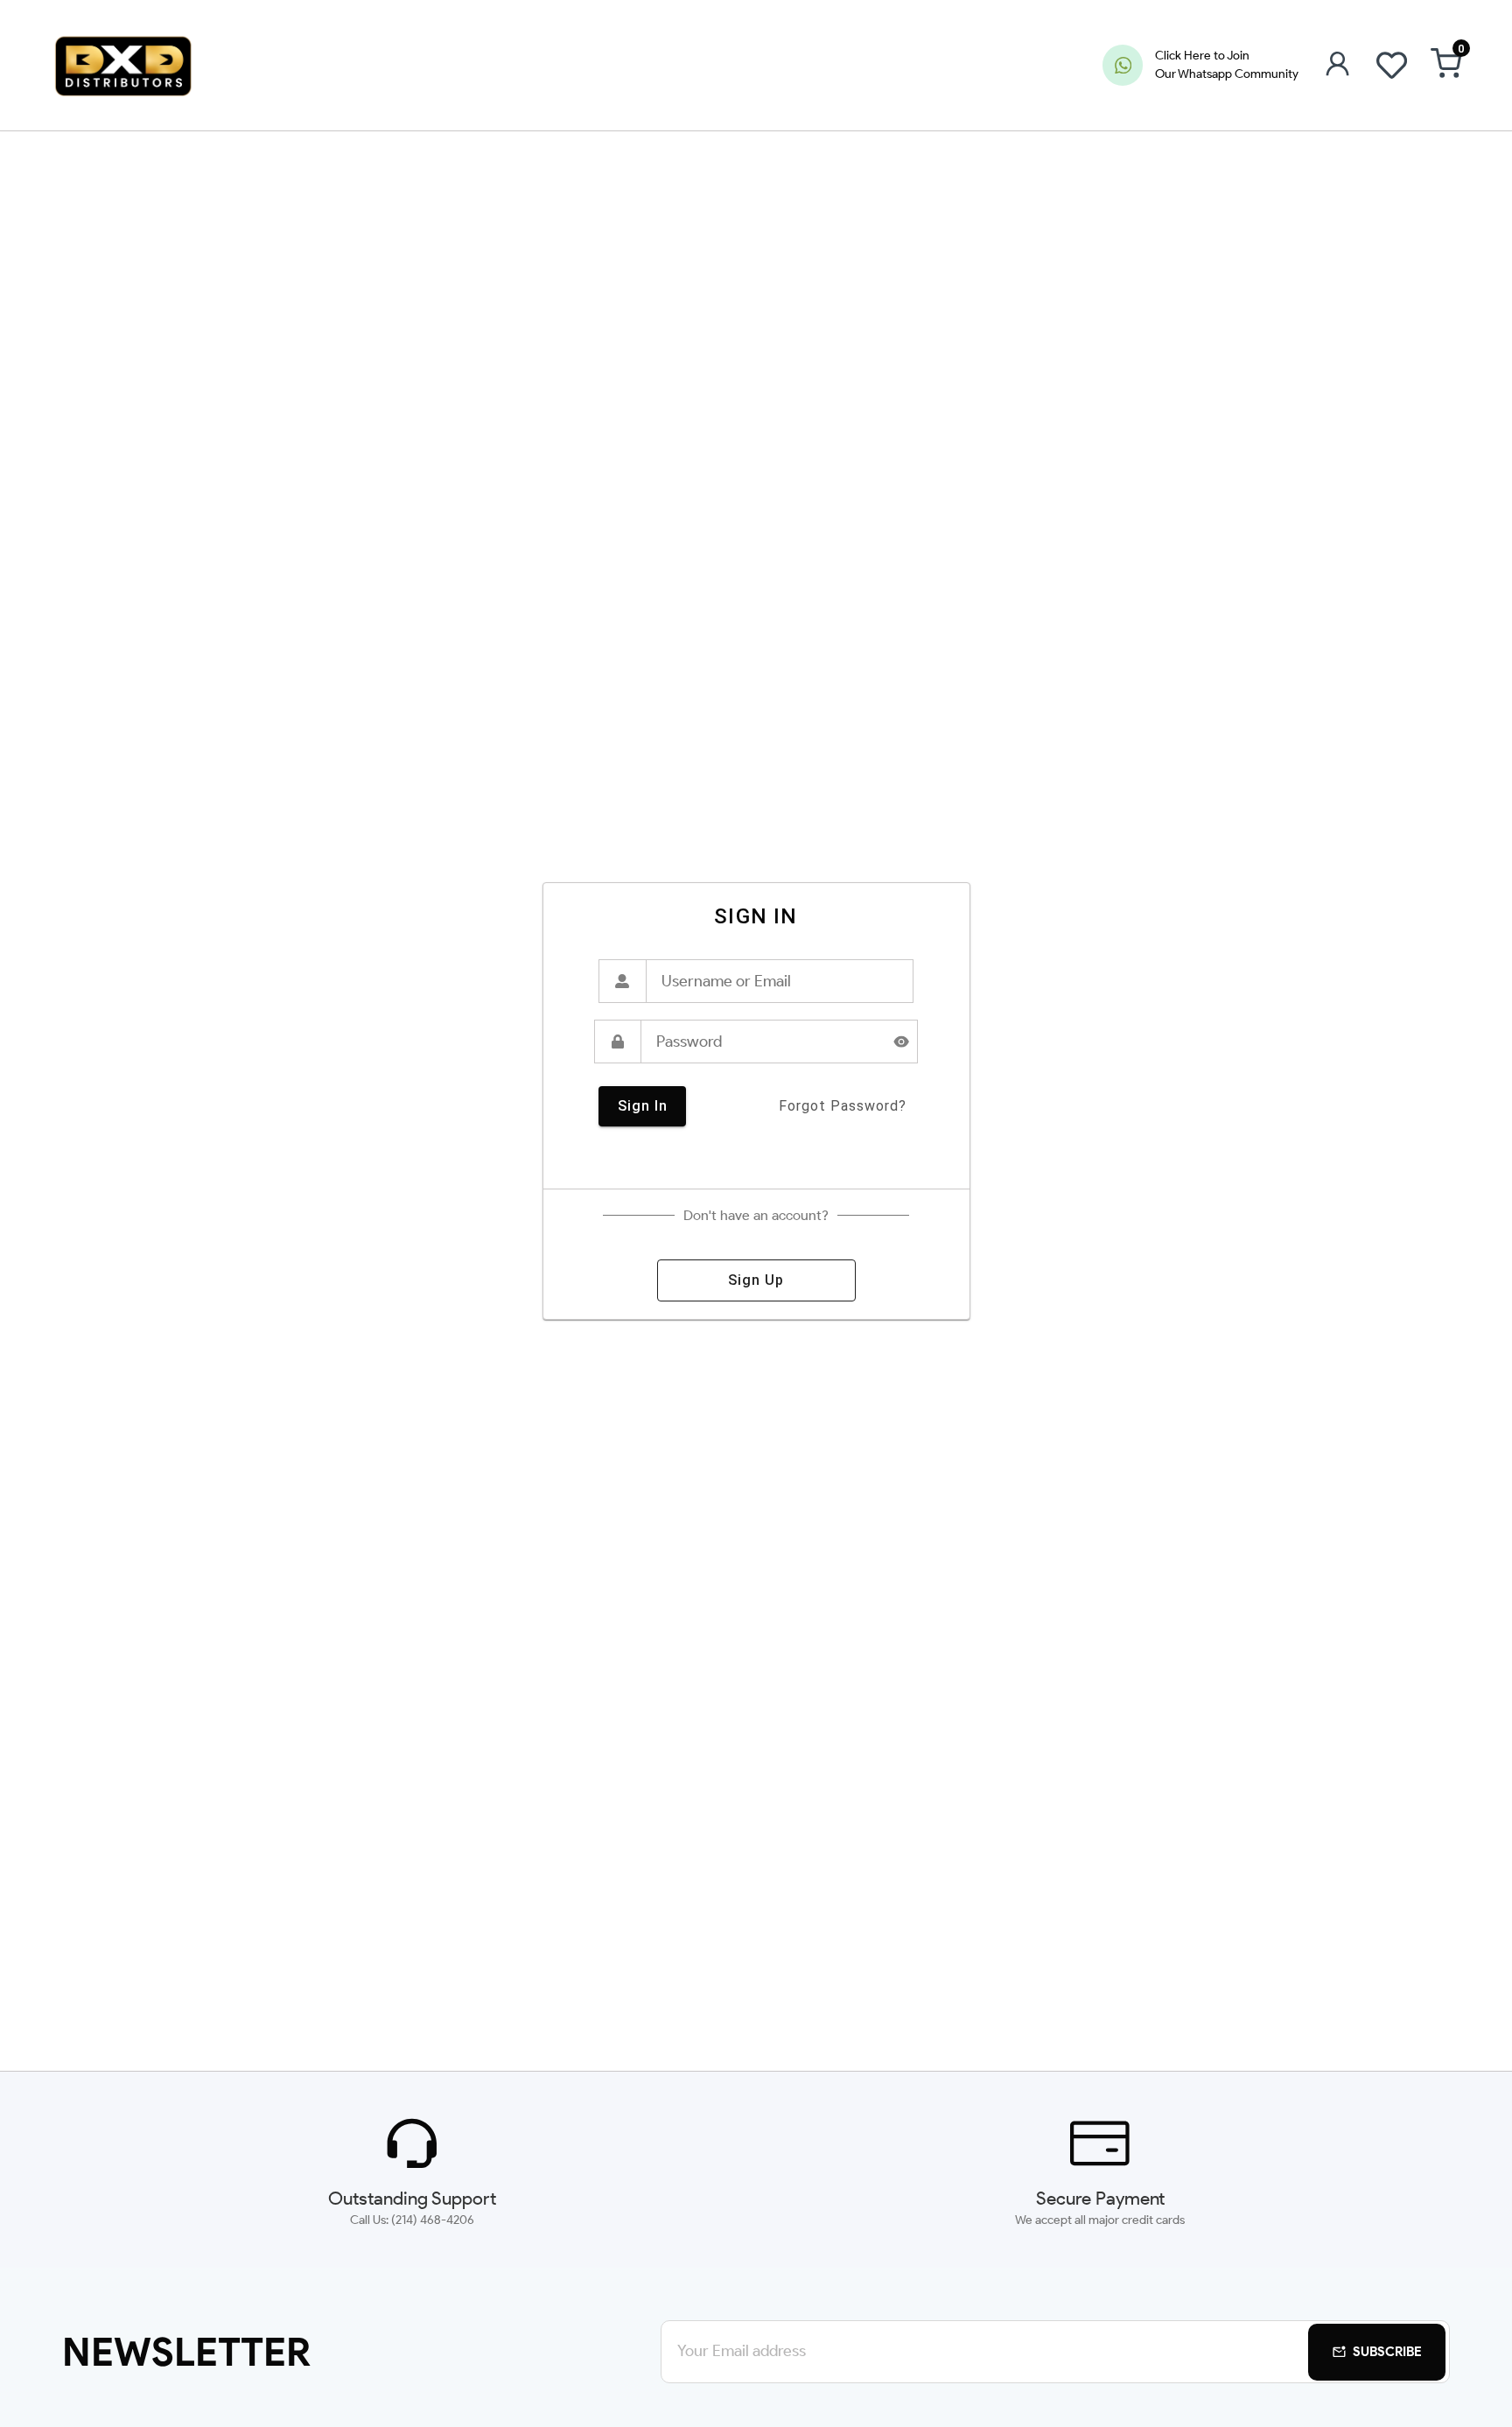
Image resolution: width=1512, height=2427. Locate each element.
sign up (756, 1280)
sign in (643, 1106)
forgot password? (843, 1106)
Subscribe (1387, 2352)
